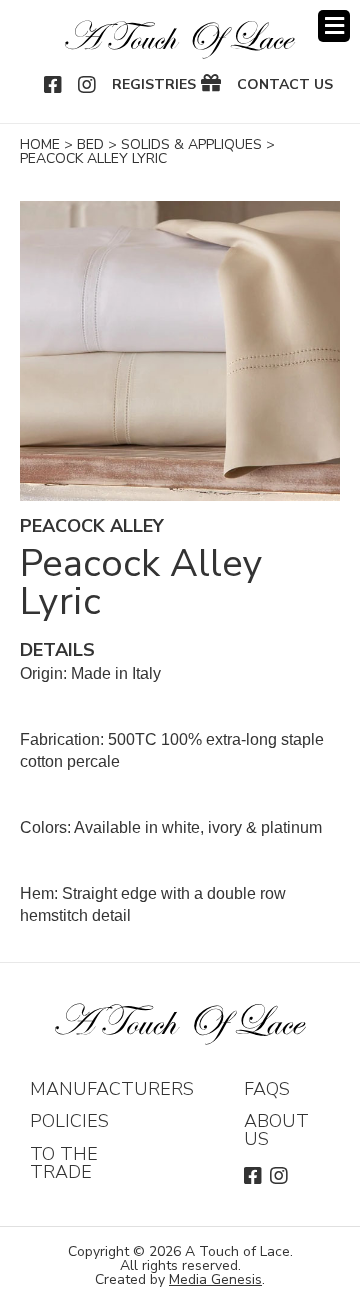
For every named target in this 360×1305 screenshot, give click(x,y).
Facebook (54, 85)
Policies (69, 1121)
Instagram (88, 85)
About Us (276, 1130)
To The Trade (64, 1163)
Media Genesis (215, 1279)
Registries (154, 85)
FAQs (267, 1089)
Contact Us (285, 85)
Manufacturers (112, 1089)
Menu (334, 26)
